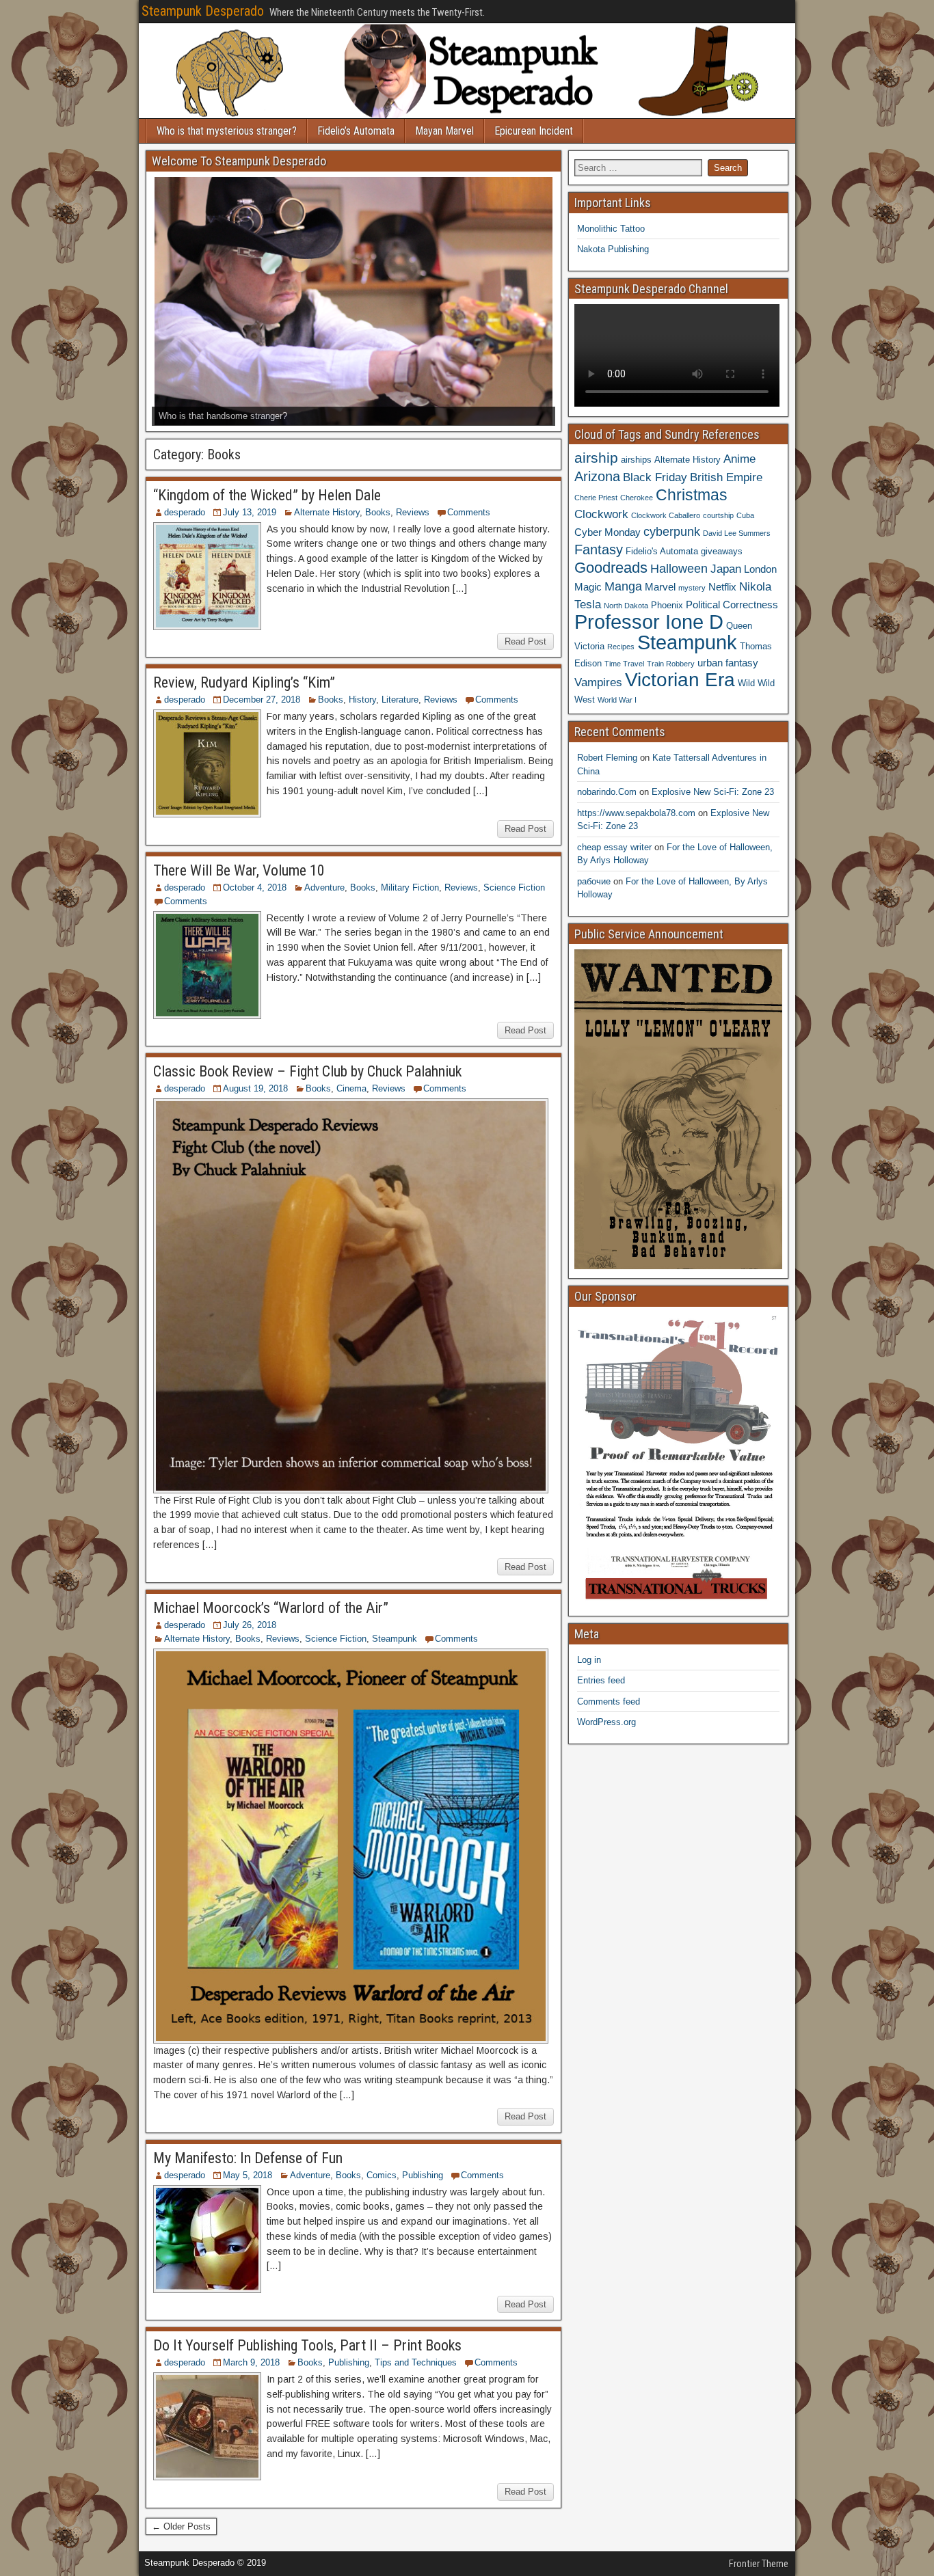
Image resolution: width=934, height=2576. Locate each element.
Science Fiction (514, 887)
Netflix (722, 587)
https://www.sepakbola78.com (636, 813)
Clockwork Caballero (666, 515)
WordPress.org (606, 1722)
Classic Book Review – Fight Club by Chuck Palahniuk (307, 1071)
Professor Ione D (649, 622)
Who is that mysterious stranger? (227, 131)
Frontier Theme (759, 2564)
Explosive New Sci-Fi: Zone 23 (713, 792)
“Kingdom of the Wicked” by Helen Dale (267, 495)
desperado (185, 512)
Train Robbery (671, 664)
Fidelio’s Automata (356, 131)
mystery (692, 588)
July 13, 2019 (250, 512)
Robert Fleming (607, 758)
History (362, 700)
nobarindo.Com (607, 792)
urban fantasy (728, 663)
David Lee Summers (737, 533)
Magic (588, 587)
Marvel (660, 587)
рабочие (594, 881)
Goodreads (611, 568)
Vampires (598, 682)
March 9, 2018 (251, 2362)
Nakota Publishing (613, 249)
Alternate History (327, 512)
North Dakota (626, 606)
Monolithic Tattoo (611, 229)
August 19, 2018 (255, 1088)
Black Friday (655, 477)
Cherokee (637, 498)
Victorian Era (680, 680)
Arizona (597, 476)
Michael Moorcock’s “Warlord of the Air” (271, 1608)
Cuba (745, 515)
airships (636, 460)
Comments (469, 512)
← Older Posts (181, 2526)
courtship (718, 515)
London (760, 569)
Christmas (692, 495)
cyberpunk (672, 531)
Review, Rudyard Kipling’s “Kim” (244, 682)
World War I (617, 700)
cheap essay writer (614, 847)
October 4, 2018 (255, 887)
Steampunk (395, 1639)
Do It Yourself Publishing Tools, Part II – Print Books (307, 2345)
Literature (400, 700)
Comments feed (609, 1701)
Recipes (621, 647)
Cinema (351, 1088)
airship (596, 458)
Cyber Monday (608, 532)
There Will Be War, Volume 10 (239, 870)
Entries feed (601, 1680)
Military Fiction (410, 887)
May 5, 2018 (248, 2175)
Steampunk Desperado (203, 11)
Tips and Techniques (416, 2362)
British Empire (726, 477)
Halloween (679, 568)
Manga (623, 586)
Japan (726, 569)
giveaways (722, 551)
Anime (739, 459)
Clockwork (601, 514)
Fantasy (599, 550)
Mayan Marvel (444, 131)
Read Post (525, 641)
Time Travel (624, 664)
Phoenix (667, 605)
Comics (382, 2175)
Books (378, 512)
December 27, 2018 (262, 700)
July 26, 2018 (250, 1625)
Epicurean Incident (534, 131)
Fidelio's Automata (662, 551)
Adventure (324, 887)
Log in (589, 1660)
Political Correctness (732, 605)
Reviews (413, 512)
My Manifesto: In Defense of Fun (248, 2158)
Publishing (423, 2175)
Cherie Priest (596, 498)
